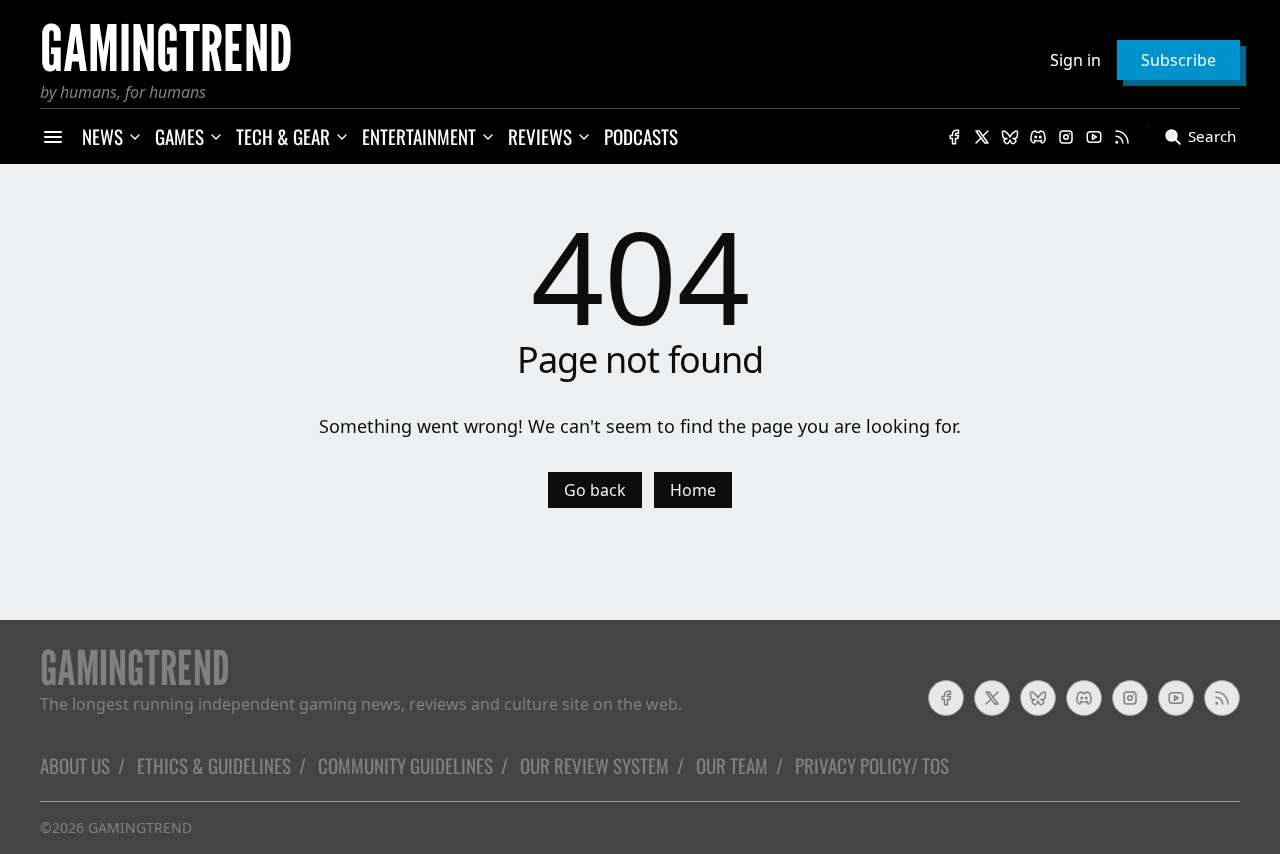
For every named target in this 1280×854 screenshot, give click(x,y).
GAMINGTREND (140, 827)
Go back (595, 490)
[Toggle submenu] (135, 137)
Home (693, 490)
